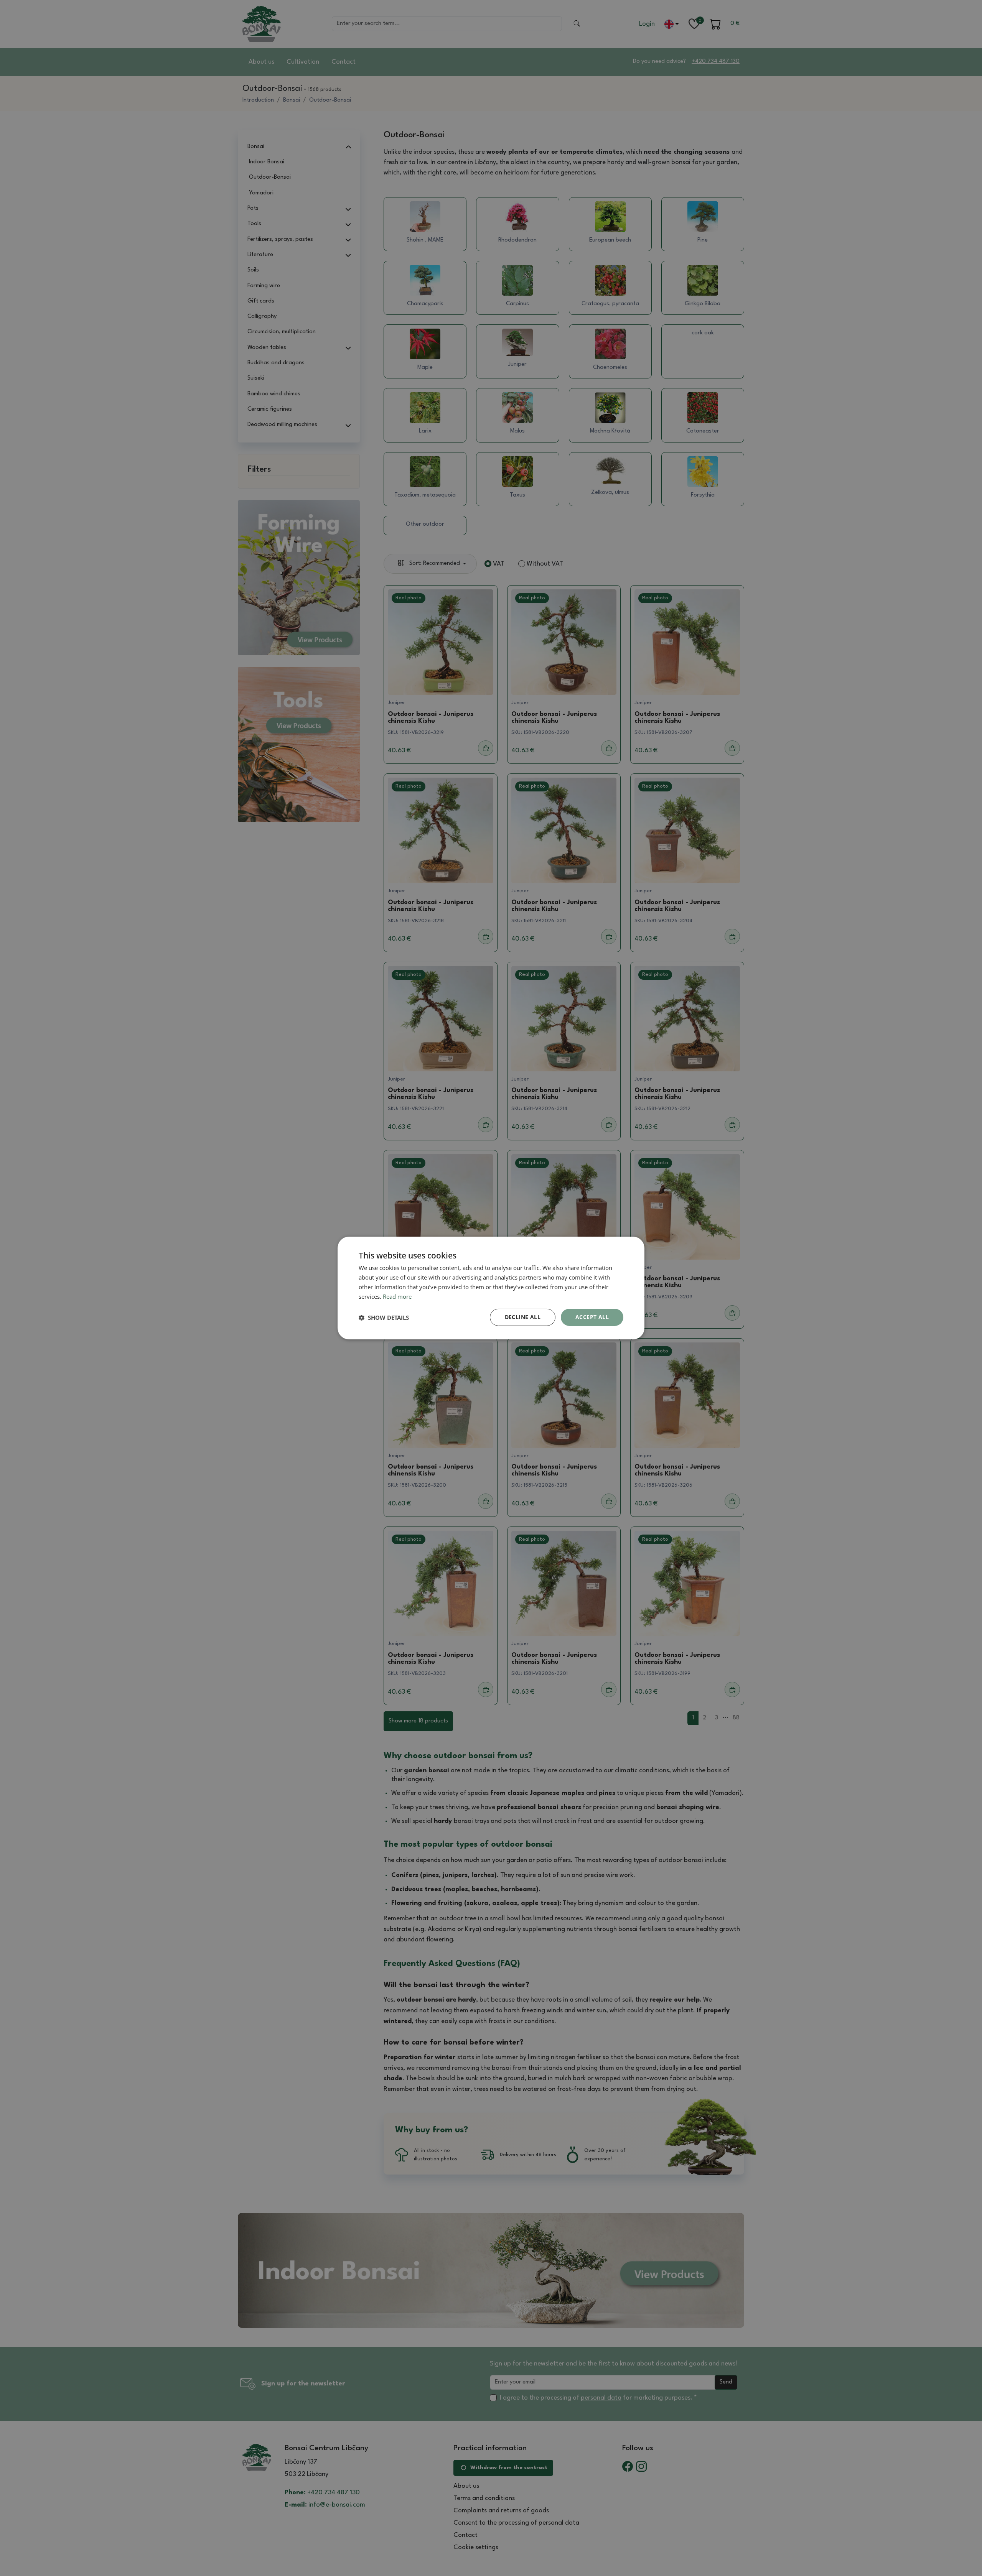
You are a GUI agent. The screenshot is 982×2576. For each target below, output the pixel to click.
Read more (397, 1296)
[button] (384, 1318)
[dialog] (491, 1288)
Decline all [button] (523, 1317)
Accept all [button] (592, 1317)
